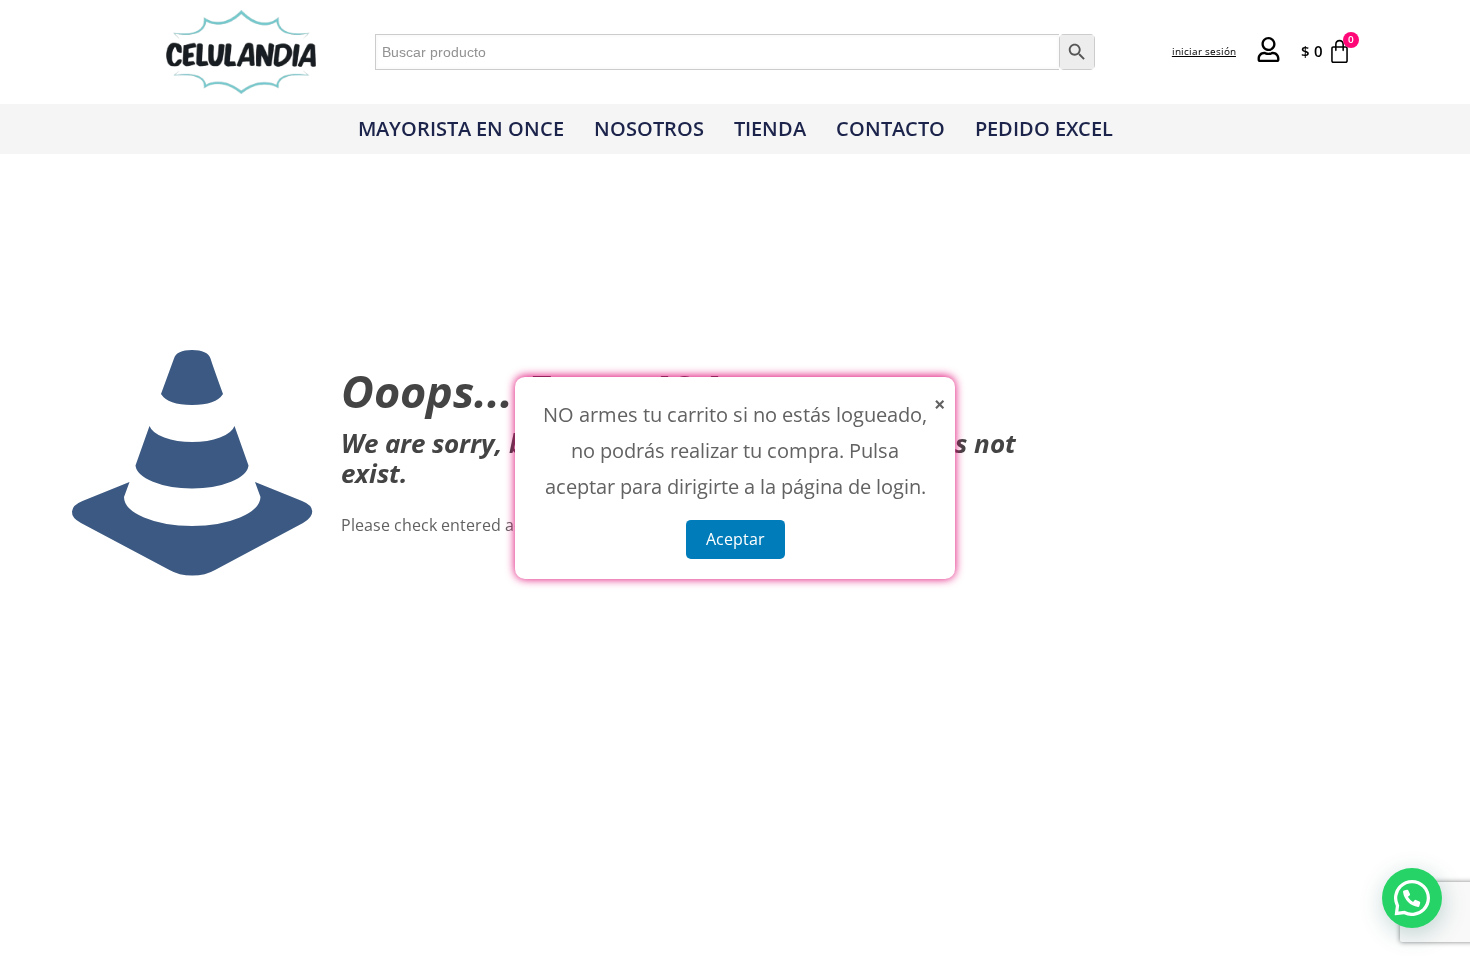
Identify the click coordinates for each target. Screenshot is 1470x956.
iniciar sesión (1204, 51)
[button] (1412, 898)
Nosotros (649, 128)
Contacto (890, 128)
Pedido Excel (1044, 128)
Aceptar (735, 539)
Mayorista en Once (461, 128)
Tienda (770, 128)
